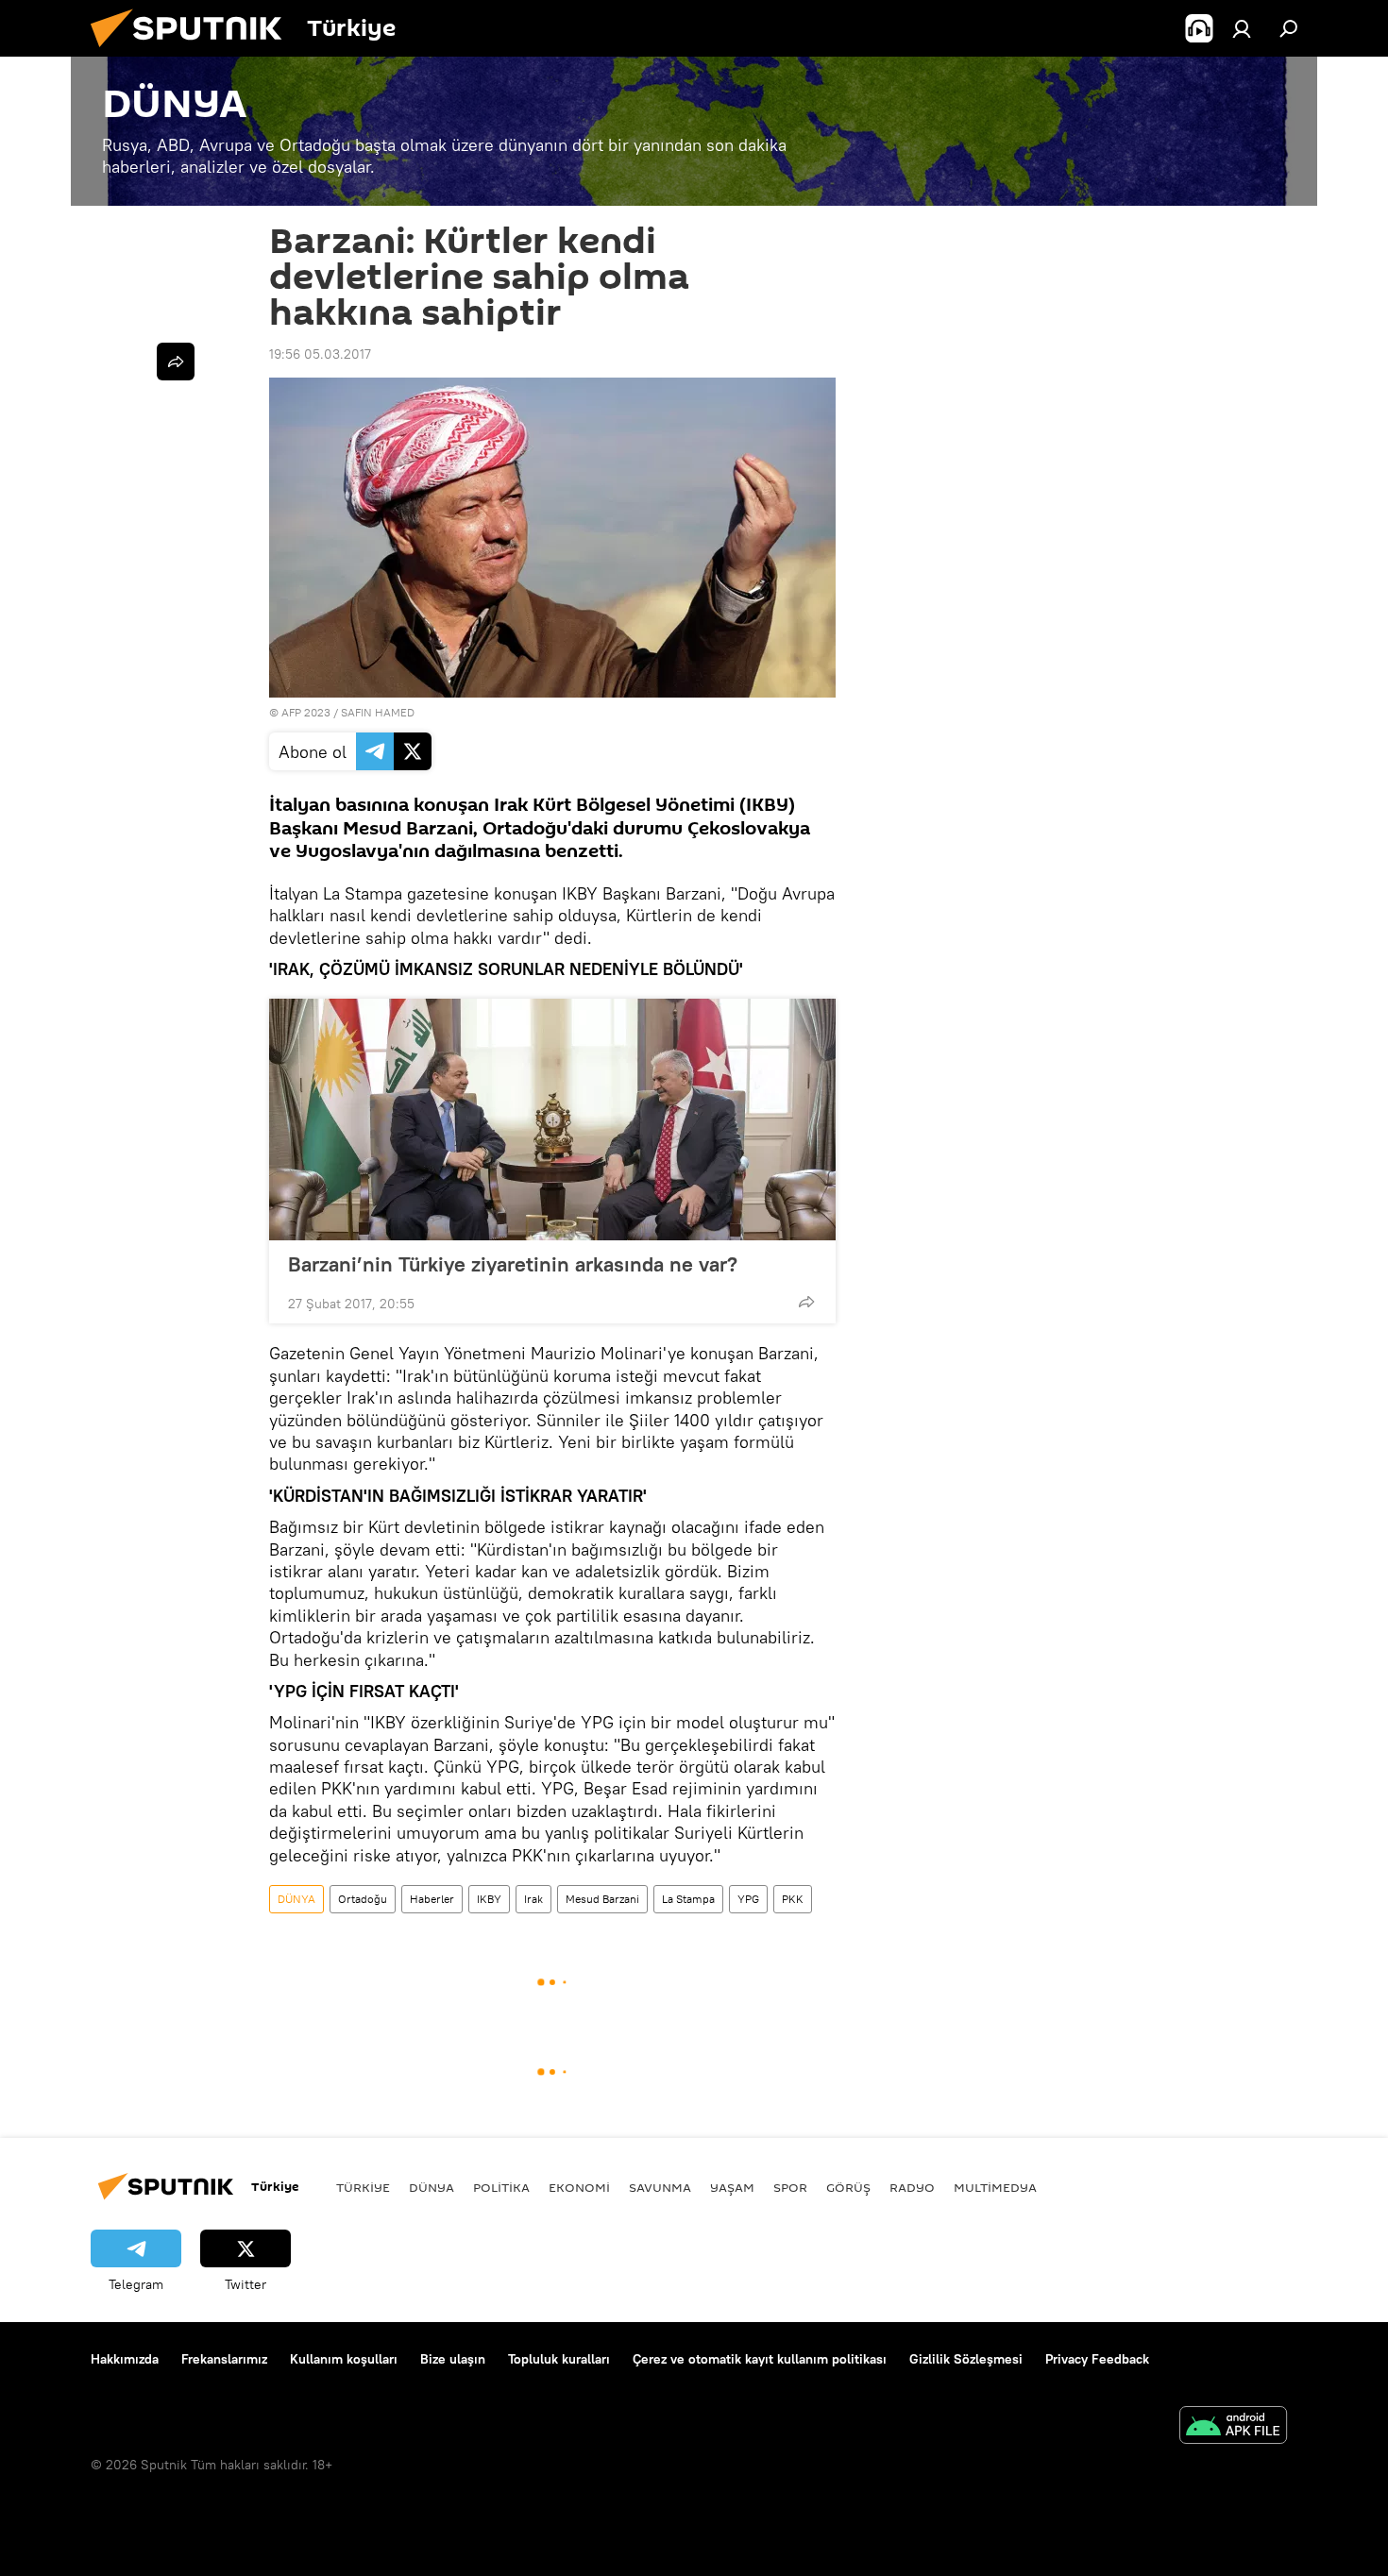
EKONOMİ (579, 2187)
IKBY (489, 1899)
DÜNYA (296, 1899)
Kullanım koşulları (344, 2359)
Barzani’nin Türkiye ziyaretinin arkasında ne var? (513, 1264)
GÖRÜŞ (848, 2187)
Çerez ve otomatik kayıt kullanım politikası (760, 2359)
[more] (806, 1302)
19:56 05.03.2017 (320, 354)
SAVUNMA (660, 2187)
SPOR (790, 2187)
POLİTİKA (501, 2187)
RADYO (912, 2187)
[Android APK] (1233, 2427)
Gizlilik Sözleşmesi (966, 2359)
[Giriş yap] (1242, 28)
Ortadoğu (363, 1899)
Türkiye (363, 2187)
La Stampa (688, 1899)
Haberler (432, 1899)
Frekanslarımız (224, 2359)
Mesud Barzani (602, 1899)
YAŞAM (732, 2187)
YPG (748, 1899)
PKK (793, 1899)
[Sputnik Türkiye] (194, 52)
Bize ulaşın (453, 2359)
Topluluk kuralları (559, 2359)
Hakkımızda (125, 2359)
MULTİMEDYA (995, 2187)
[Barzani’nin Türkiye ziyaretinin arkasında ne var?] (552, 1120)
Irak (533, 1899)
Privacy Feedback (1097, 2359)
